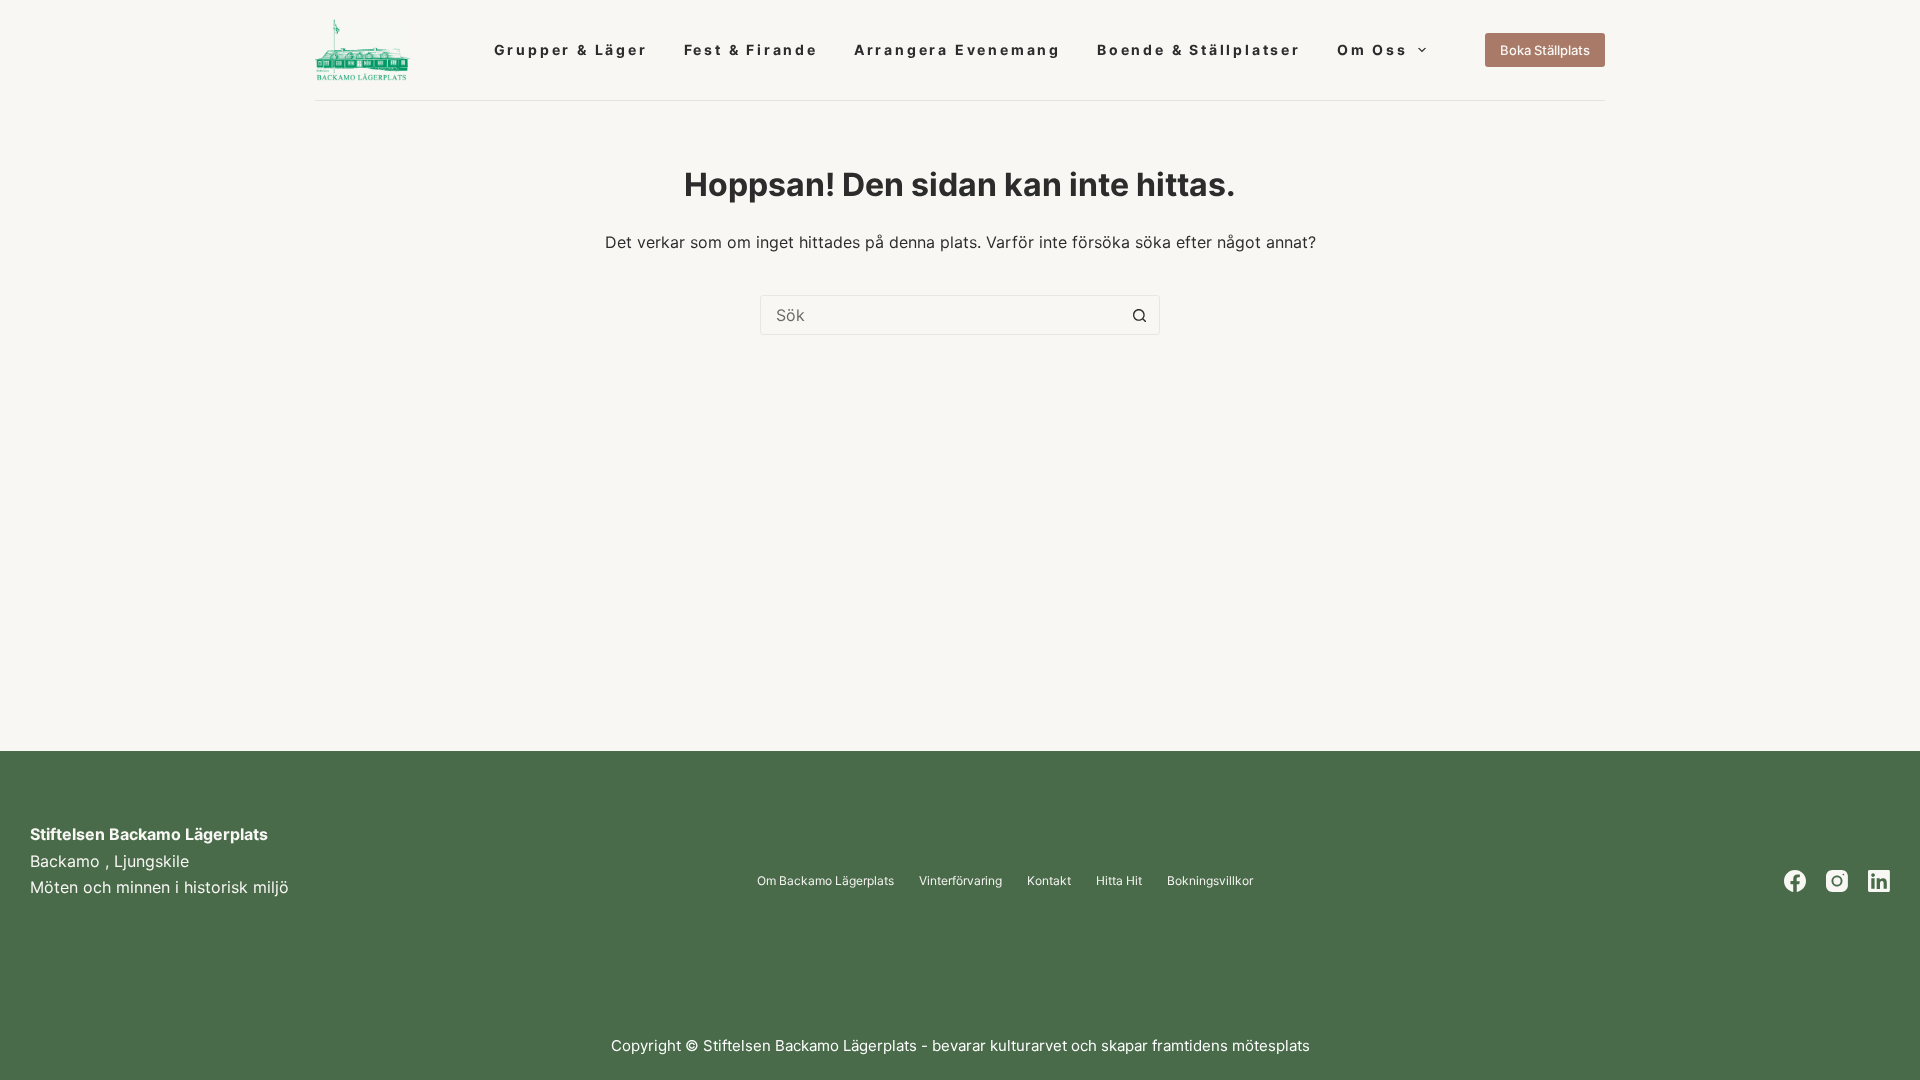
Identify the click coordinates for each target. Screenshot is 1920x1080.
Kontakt (1049, 881)
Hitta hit (1119, 881)
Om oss (1372, 49)
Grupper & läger (571, 49)
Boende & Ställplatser (1199, 49)
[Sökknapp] (1139, 315)
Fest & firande (751, 49)
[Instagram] (1837, 881)
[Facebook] (1795, 881)
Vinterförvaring (960, 881)
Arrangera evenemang (957, 49)
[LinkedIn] (1879, 881)
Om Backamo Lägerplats (825, 881)
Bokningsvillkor (1210, 881)
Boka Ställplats (1545, 50)
